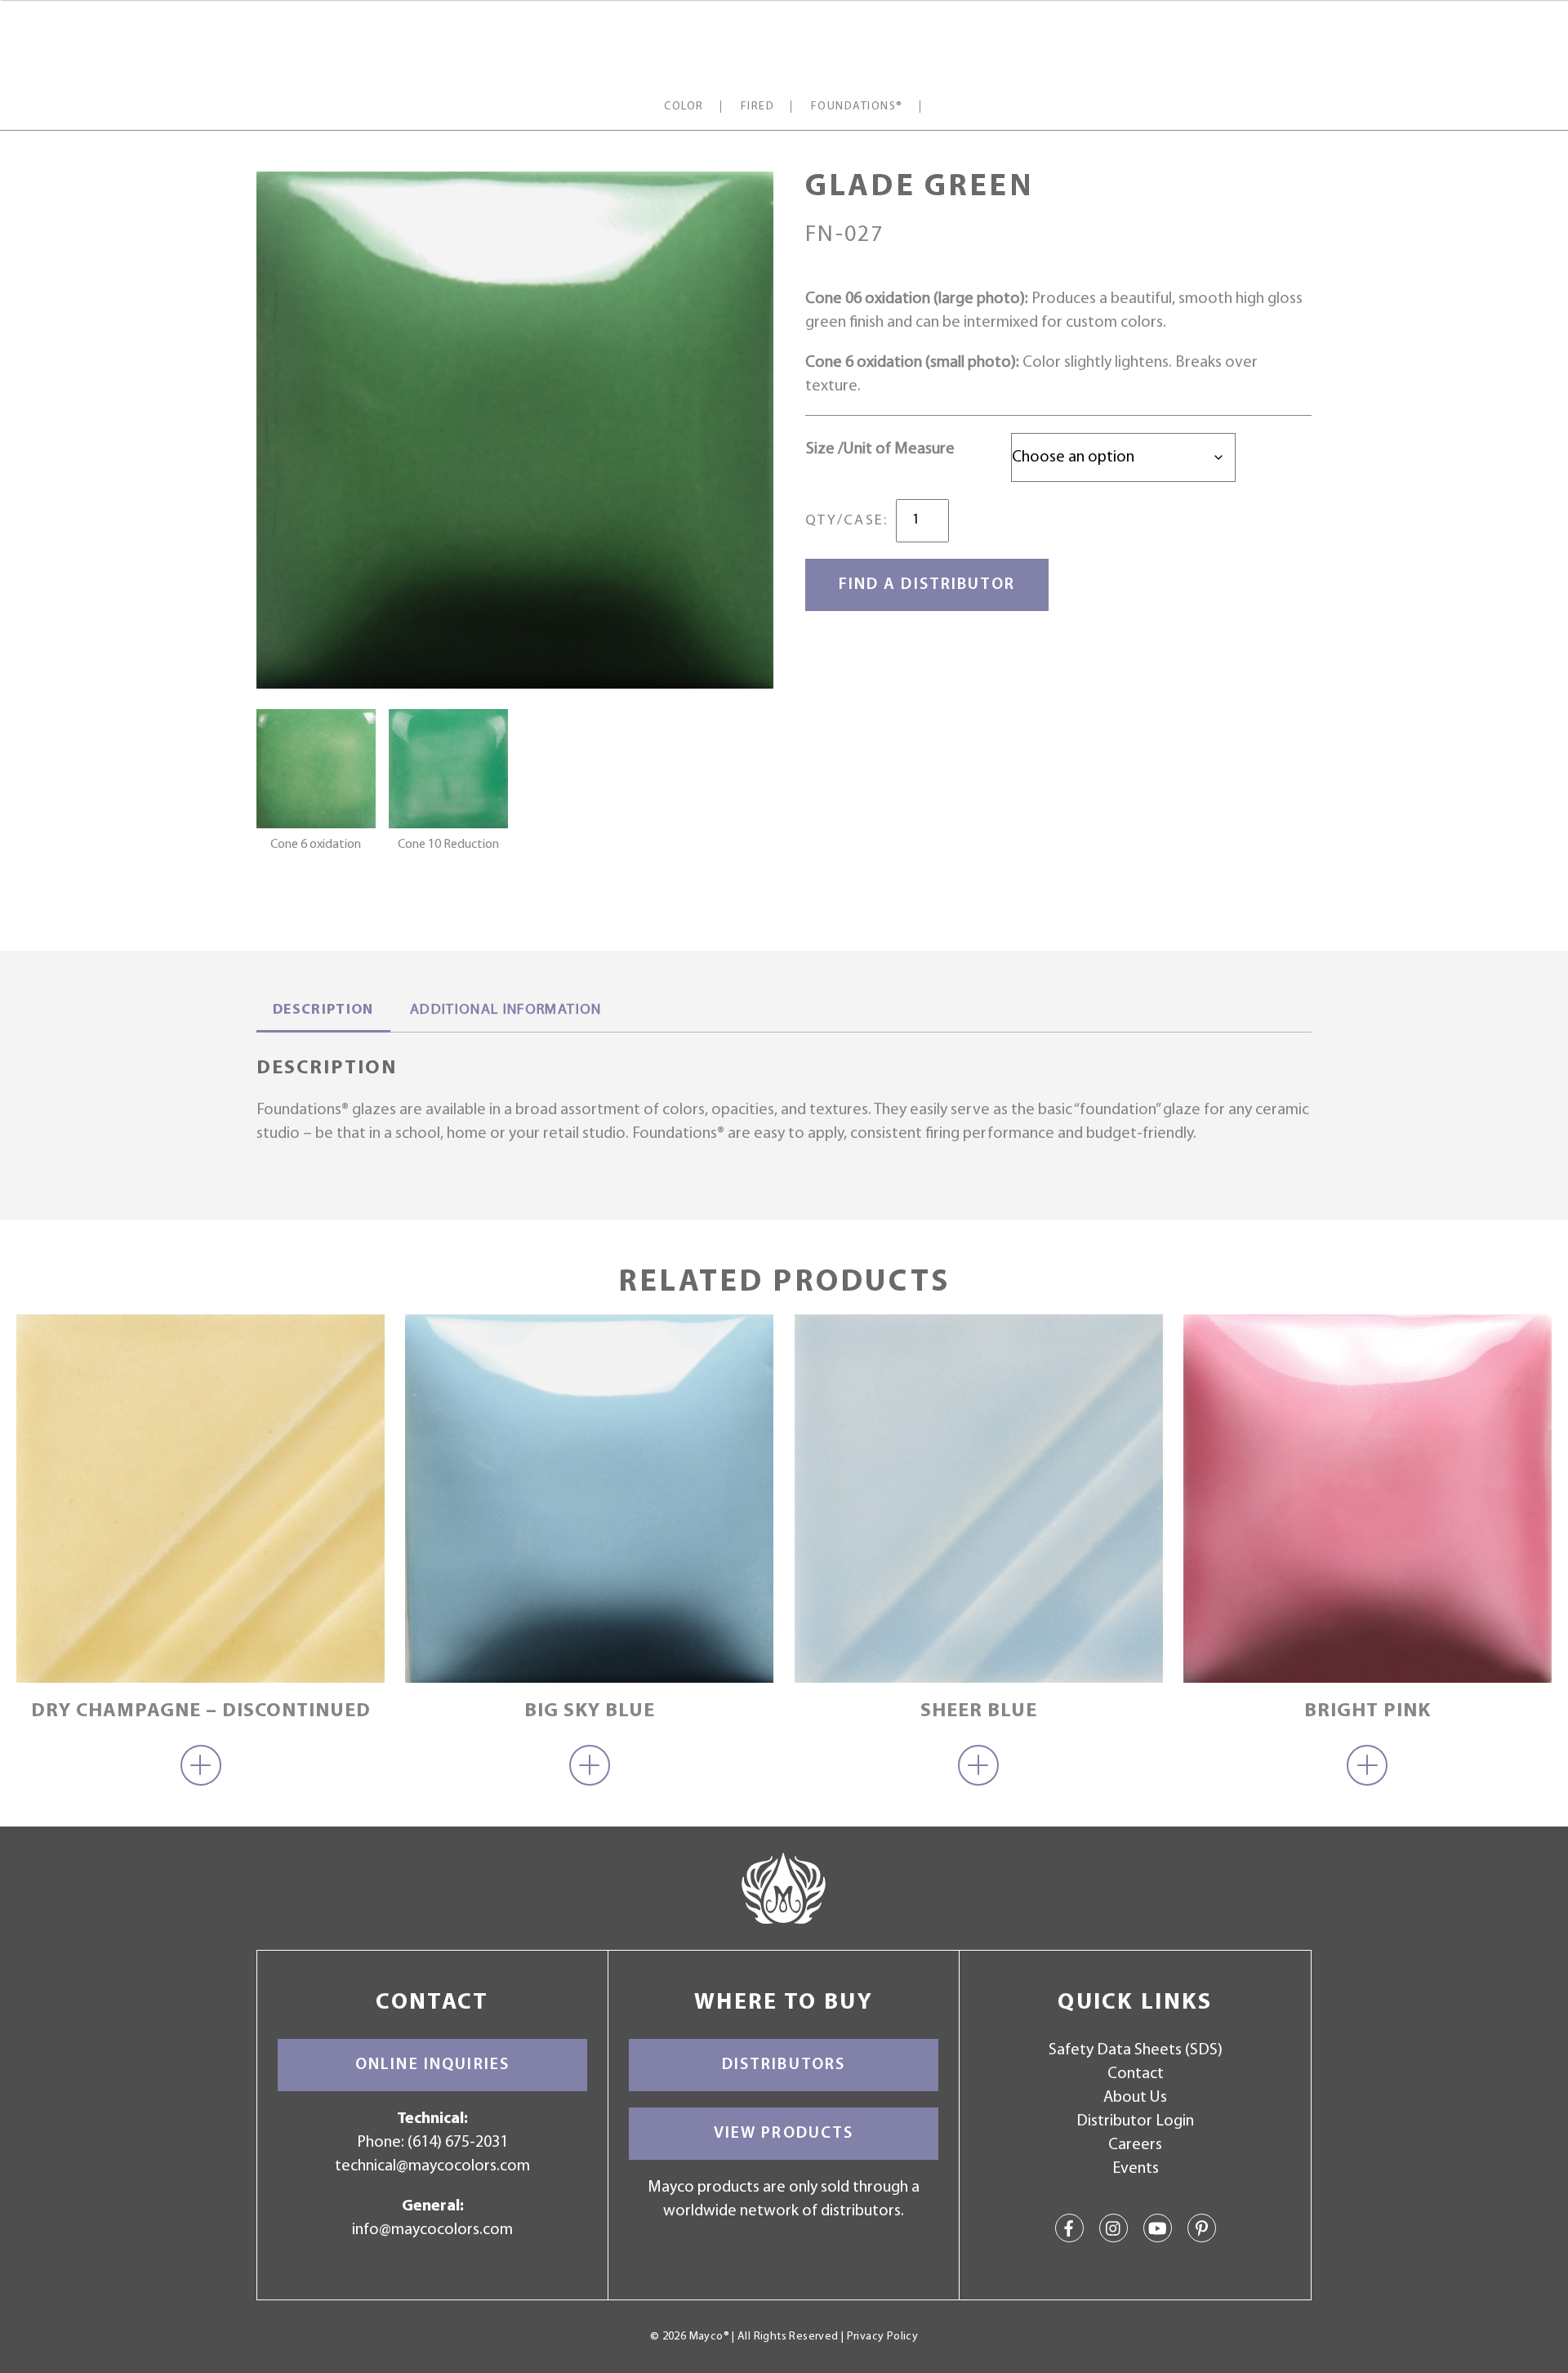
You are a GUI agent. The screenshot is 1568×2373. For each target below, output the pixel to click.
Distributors (784, 2065)
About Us (1135, 2098)
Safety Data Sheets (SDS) (1136, 2050)
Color (684, 107)
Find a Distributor (927, 585)
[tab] (323, 1012)
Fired (757, 107)
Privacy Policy (882, 2337)
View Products (784, 2134)
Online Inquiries (432, 2065)
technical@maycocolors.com (432, 2166)
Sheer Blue (979, 1711)
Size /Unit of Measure (880, 449)
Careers (1135, 2145)
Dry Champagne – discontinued (201, 1711)
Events (1136, 2169)
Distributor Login (1135, 2121)
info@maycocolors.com (432, 2230)
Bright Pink (1368, 1711)
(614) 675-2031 (458, 2143)
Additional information (506, 1010)
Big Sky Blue (590, 1711)
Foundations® (857, 107)
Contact (1136, 2074)
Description (323, 1010)
